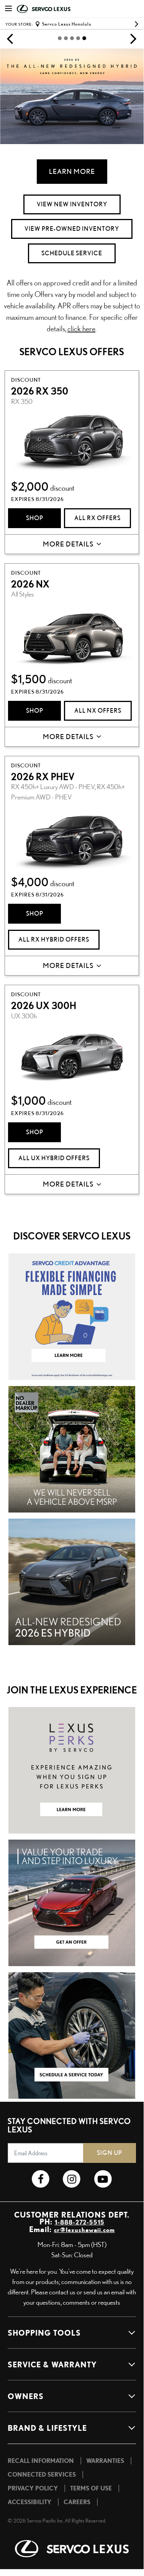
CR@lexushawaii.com (84, 2230)
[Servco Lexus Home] (55, 9)
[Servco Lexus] (72, 2549)
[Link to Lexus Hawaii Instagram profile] (72, 2179)
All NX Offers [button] (98, 711)
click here (81, 328)
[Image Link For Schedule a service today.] (72, 2034)
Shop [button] (35, 518)
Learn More (72, 171)
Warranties (105, 2461)
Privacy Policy (33, 2488)
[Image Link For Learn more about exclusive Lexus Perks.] (72, 1769)
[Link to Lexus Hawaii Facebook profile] (41, 2179)
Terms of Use (91, 2488)
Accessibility (29, 2502)
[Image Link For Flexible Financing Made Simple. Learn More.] (72, 1315)
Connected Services (42, 2474)
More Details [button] (68, 544)
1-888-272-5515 (80, 2222)
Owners (26, 2396)
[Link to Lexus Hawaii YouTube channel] (103, 2179)
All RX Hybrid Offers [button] (54, 939)
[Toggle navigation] (8, 9)
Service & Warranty (52, 2364)
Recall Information (41, 2461)
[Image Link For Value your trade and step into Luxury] (72, 1902)
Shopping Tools (44, 2333)
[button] (10, 38)
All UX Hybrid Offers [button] (54, 1158)
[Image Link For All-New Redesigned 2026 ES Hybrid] (72, 1580)
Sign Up (110, 2153)
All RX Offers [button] (97, 518)
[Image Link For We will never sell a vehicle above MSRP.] (72, 1448)
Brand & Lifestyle (47, 2428)
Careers (77, 2502)
